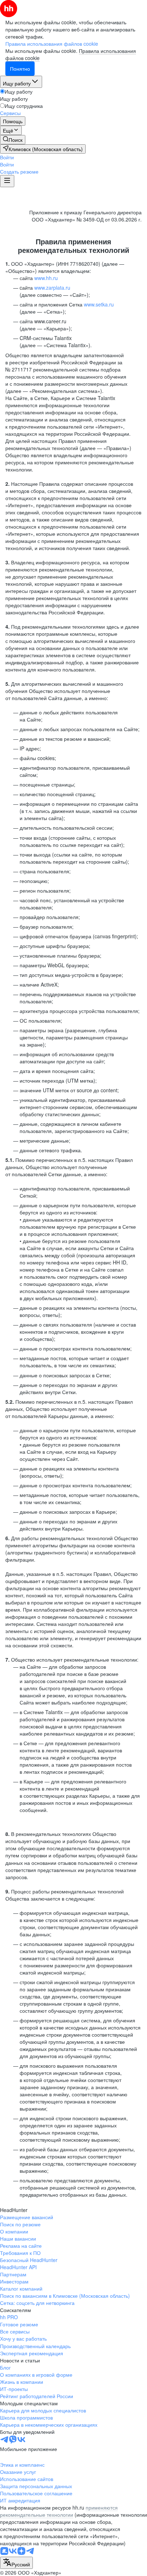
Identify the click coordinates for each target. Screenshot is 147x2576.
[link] (13, 140)
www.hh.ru (46, 278)
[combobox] (16, 2563)
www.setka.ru (99, 304)
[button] (7, 157)
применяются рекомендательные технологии (59, 2511)
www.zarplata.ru (52, 288)
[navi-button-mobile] (7, 181)
